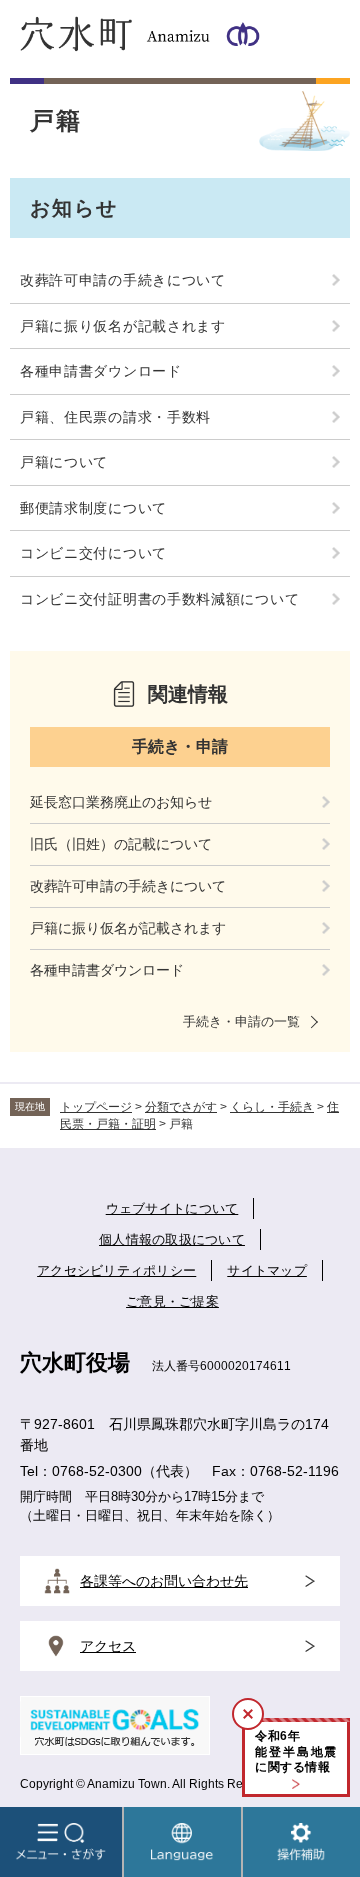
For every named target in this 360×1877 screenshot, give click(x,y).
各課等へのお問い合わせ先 (164, 1581)
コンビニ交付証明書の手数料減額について (159, 599)
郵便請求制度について (93, 508)
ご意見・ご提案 (172, 1301)
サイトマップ (267, 1270)
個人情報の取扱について (172, 1239)
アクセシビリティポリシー (116, 1270)
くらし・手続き (272, 1107)
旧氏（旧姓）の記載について (121, 844)
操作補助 (301, 1842)
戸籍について (64, 462)
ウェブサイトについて (172, 1208)
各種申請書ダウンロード (101, 371)
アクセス (108, 1646)
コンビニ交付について (93, 553)
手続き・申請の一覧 (241, 1021)
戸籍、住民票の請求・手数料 (115, 417)
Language (182, 1842)
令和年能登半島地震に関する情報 (296, 1751)
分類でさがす (181, 1107)
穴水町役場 (75, 1362)
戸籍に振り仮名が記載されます (123, 326)
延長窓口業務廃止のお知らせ (121, 802)
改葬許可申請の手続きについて (123, 280)
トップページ (96, 1107)
